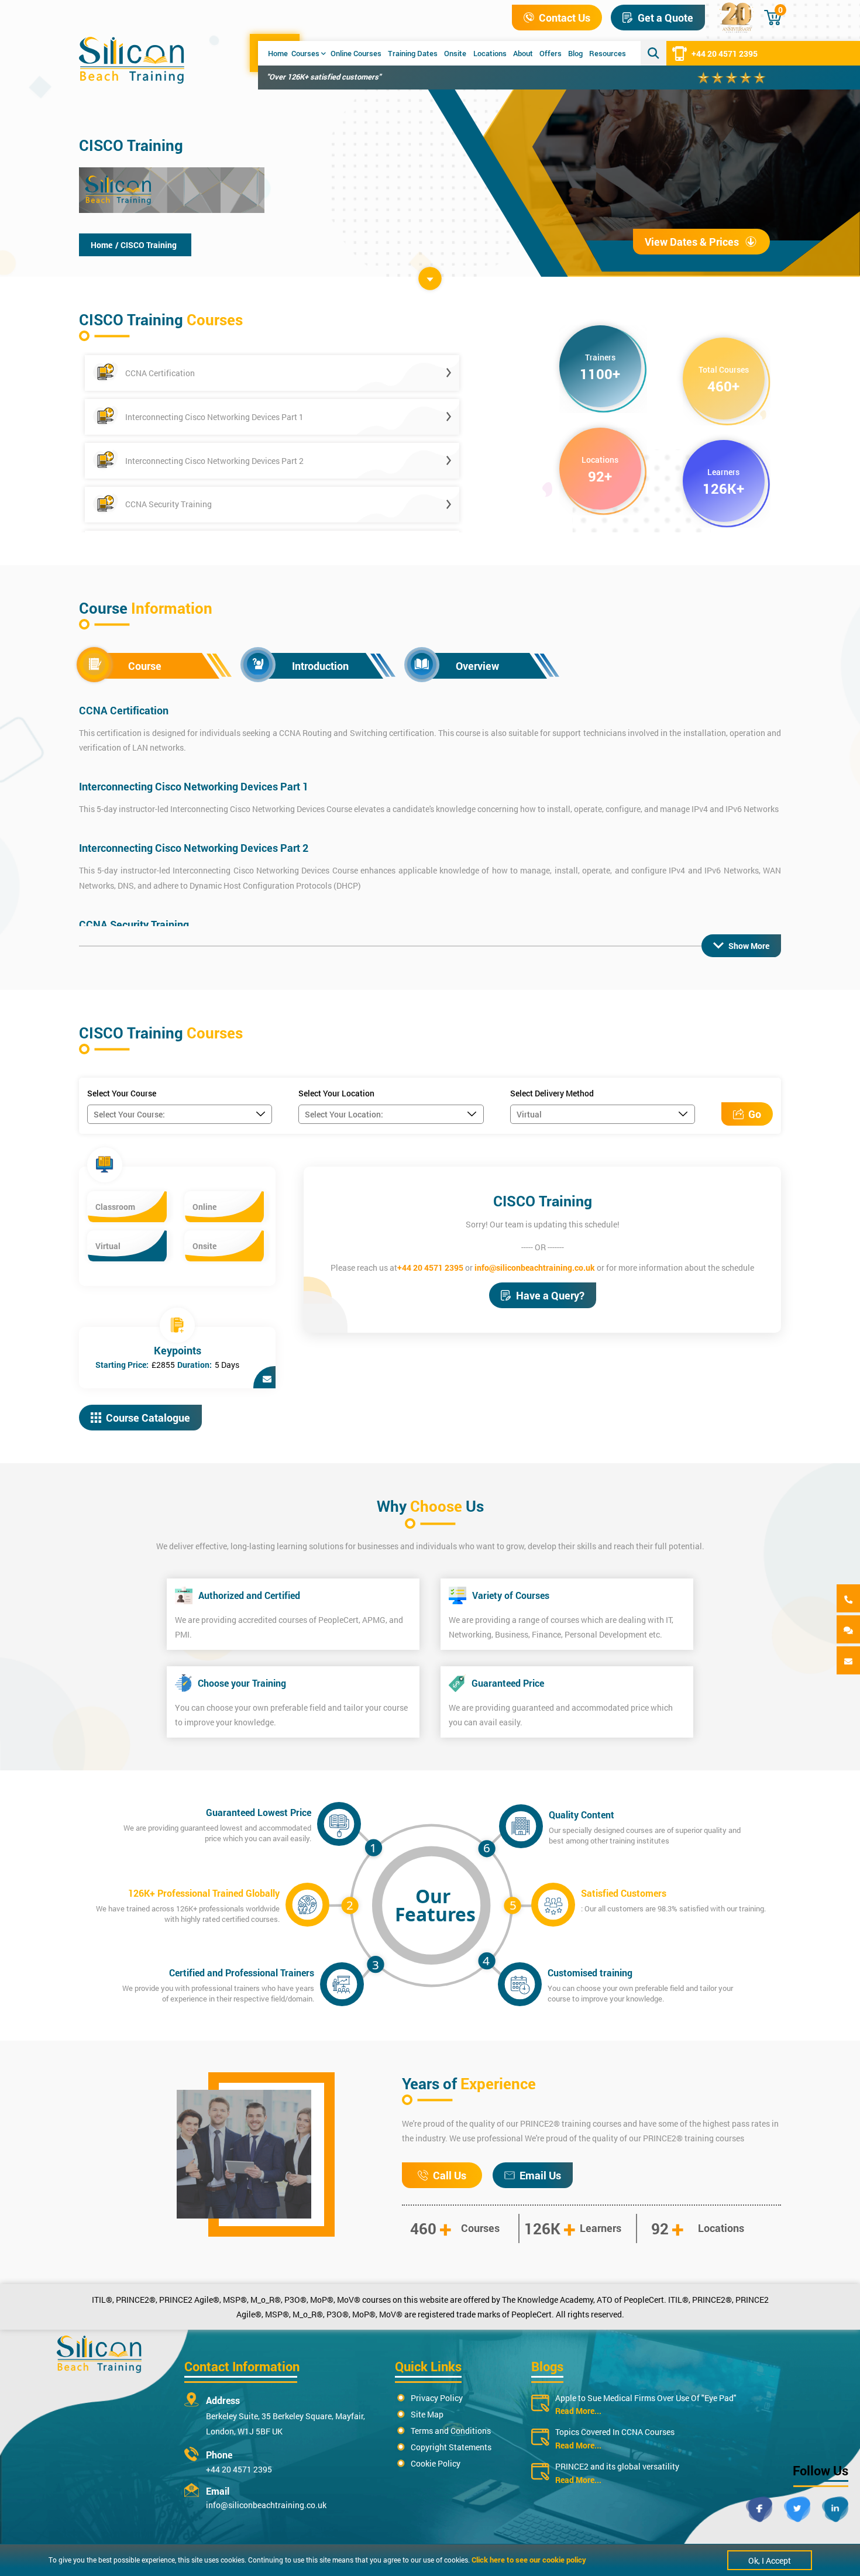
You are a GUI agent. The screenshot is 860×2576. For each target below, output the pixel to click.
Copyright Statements (451, 2447)
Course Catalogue (148, 1418)
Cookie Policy (436, 2463)
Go (755, 1114)
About (523, 53)
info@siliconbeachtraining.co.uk (535, 1268)
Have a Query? (550, 1295)
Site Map (427, 2414)
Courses (305, 53)
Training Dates (413, 53)
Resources (608, 53)
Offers (551, 53)
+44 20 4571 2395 (725, 54)
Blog (575, 53)
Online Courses (356, 53)
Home (278, 53)
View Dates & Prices (692, 242)
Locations (490, 53)
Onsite (455, 53)
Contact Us (565, 18)
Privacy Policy (437, 2398)
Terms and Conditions (451, 2431)
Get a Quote (665, 18)
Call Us (450, 2175)
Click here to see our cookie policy (529, 2560)
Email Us (540, 2175)
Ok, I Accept (770, 2560)
